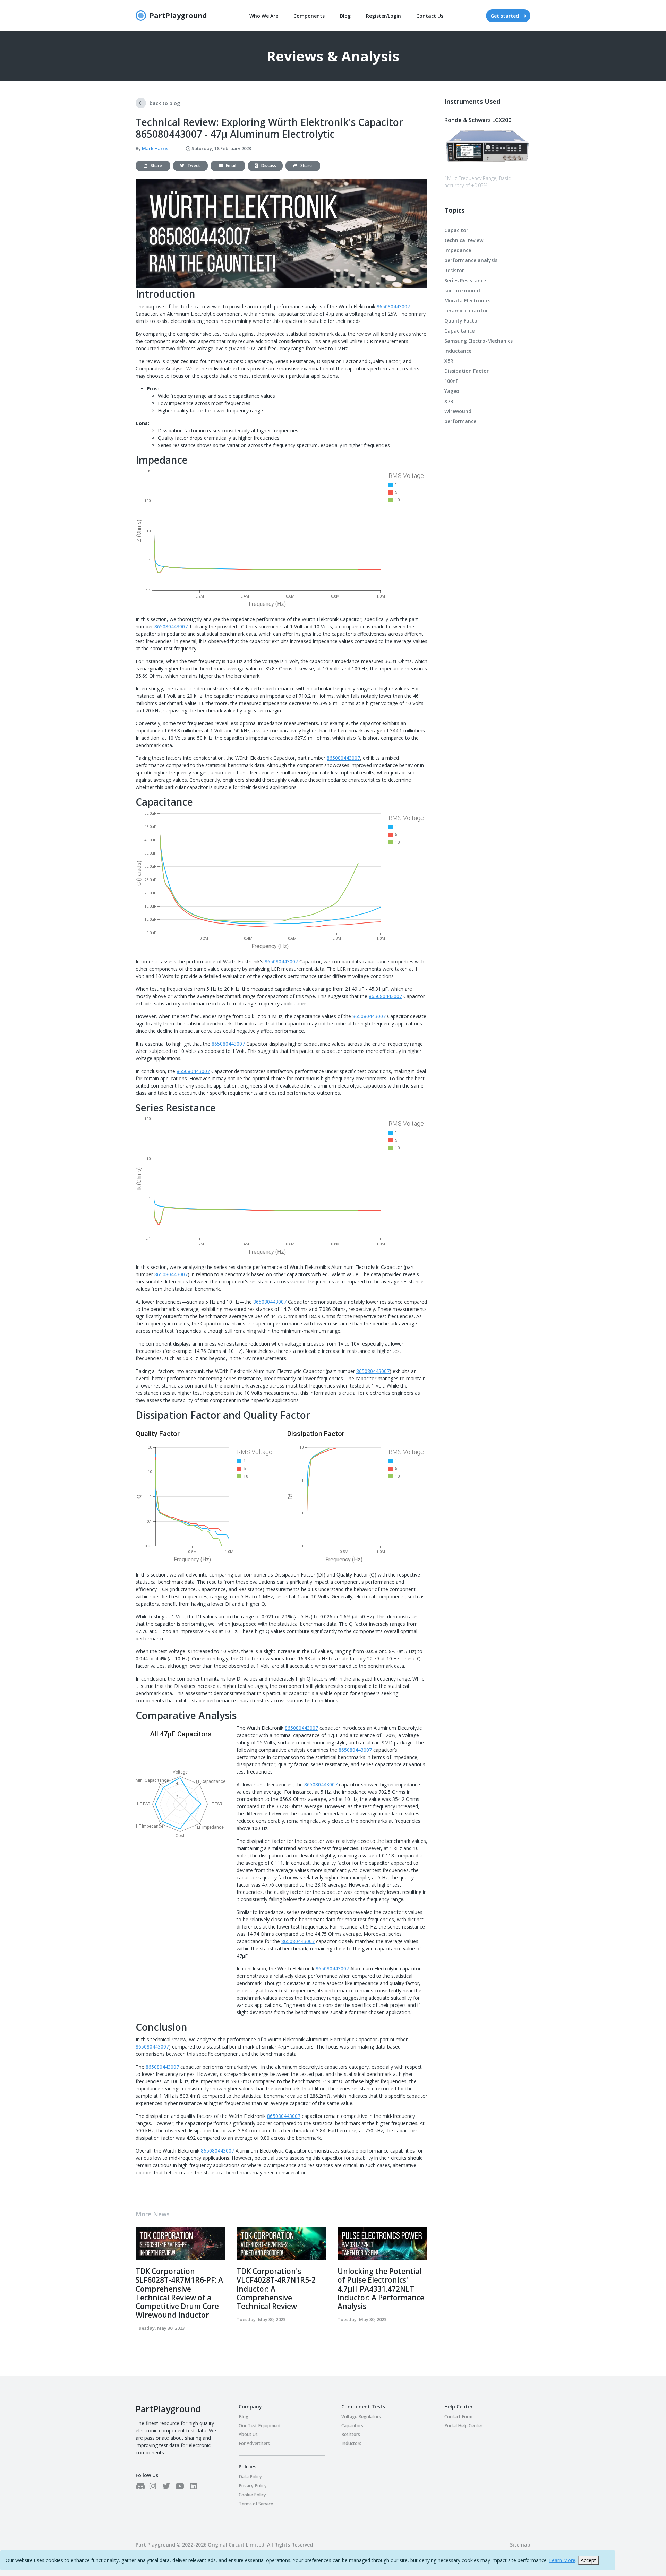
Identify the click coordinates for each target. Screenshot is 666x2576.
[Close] (412, 1169)
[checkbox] (261, 1342)
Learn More (562, 2560)
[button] (391, 1366)
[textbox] (333, 1205)
